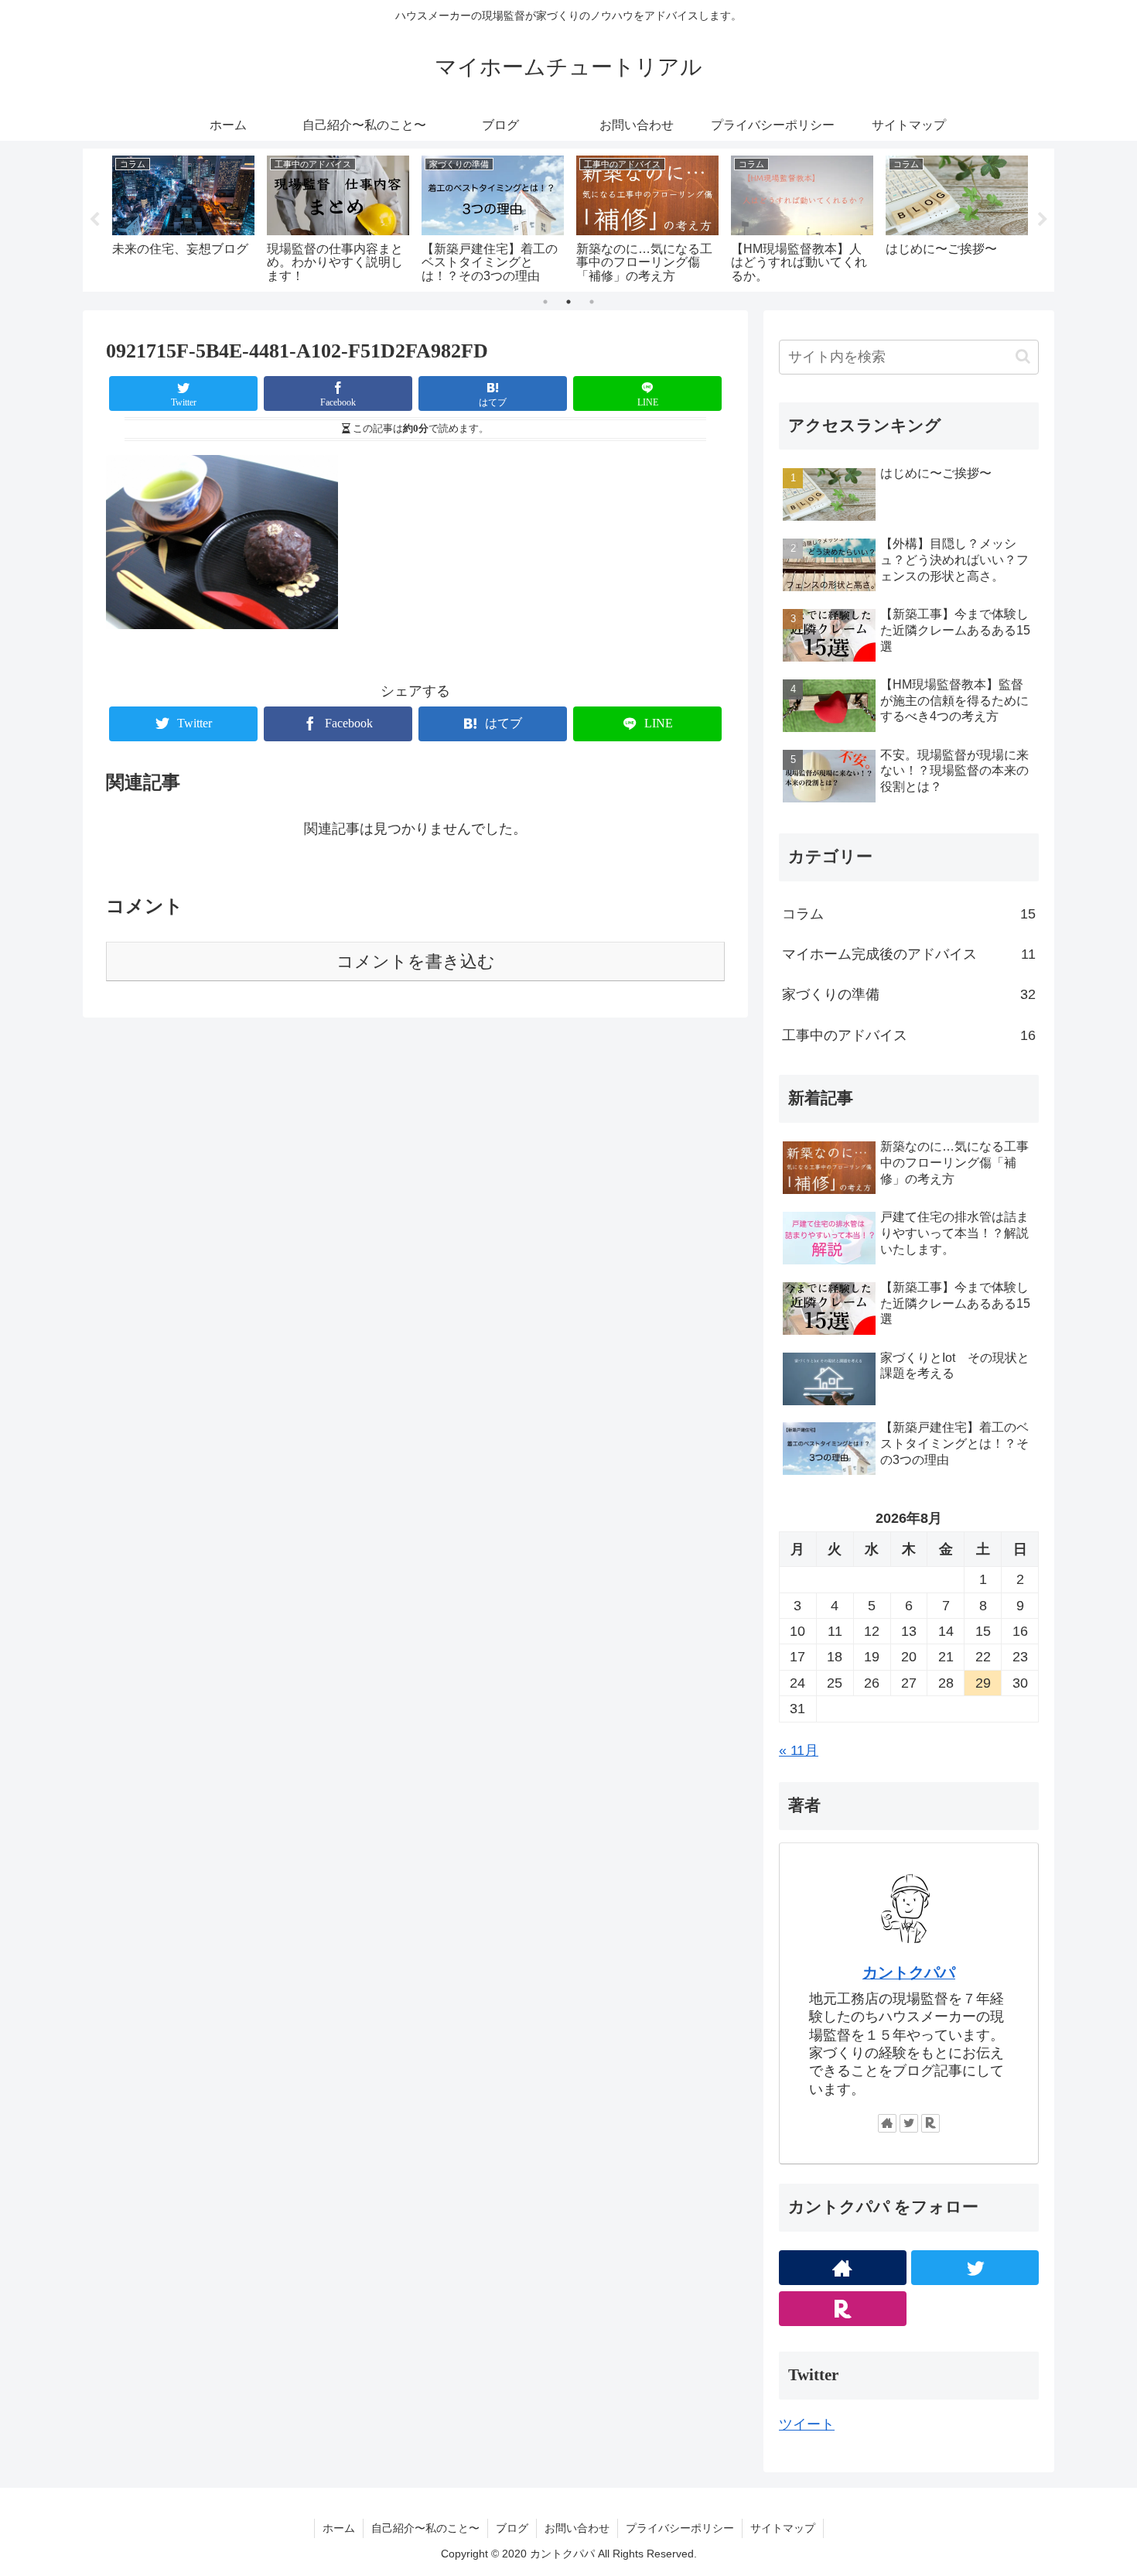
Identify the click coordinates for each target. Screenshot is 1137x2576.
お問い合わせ (577, 2528)
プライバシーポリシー (680, 2528)
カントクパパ (909, 1972)
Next (1043, 220)
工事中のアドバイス (909, 1035)
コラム (909, 914)
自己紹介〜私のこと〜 (425, 2528)
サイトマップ (783, 2528)
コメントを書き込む (416, 961)
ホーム (339, 2528)
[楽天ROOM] (930, 2123)
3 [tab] (592, 302)
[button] (1023, 356)
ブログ (512, 2528)
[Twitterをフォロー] (909, 2123)
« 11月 (799, 1750)
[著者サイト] (887, 2123)
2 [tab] (568, 302)
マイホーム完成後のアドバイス (909, 954)
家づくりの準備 (909, 994)
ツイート (807, 2424)
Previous (94, 220)
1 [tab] (545, 302)
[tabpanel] (244, 217)
